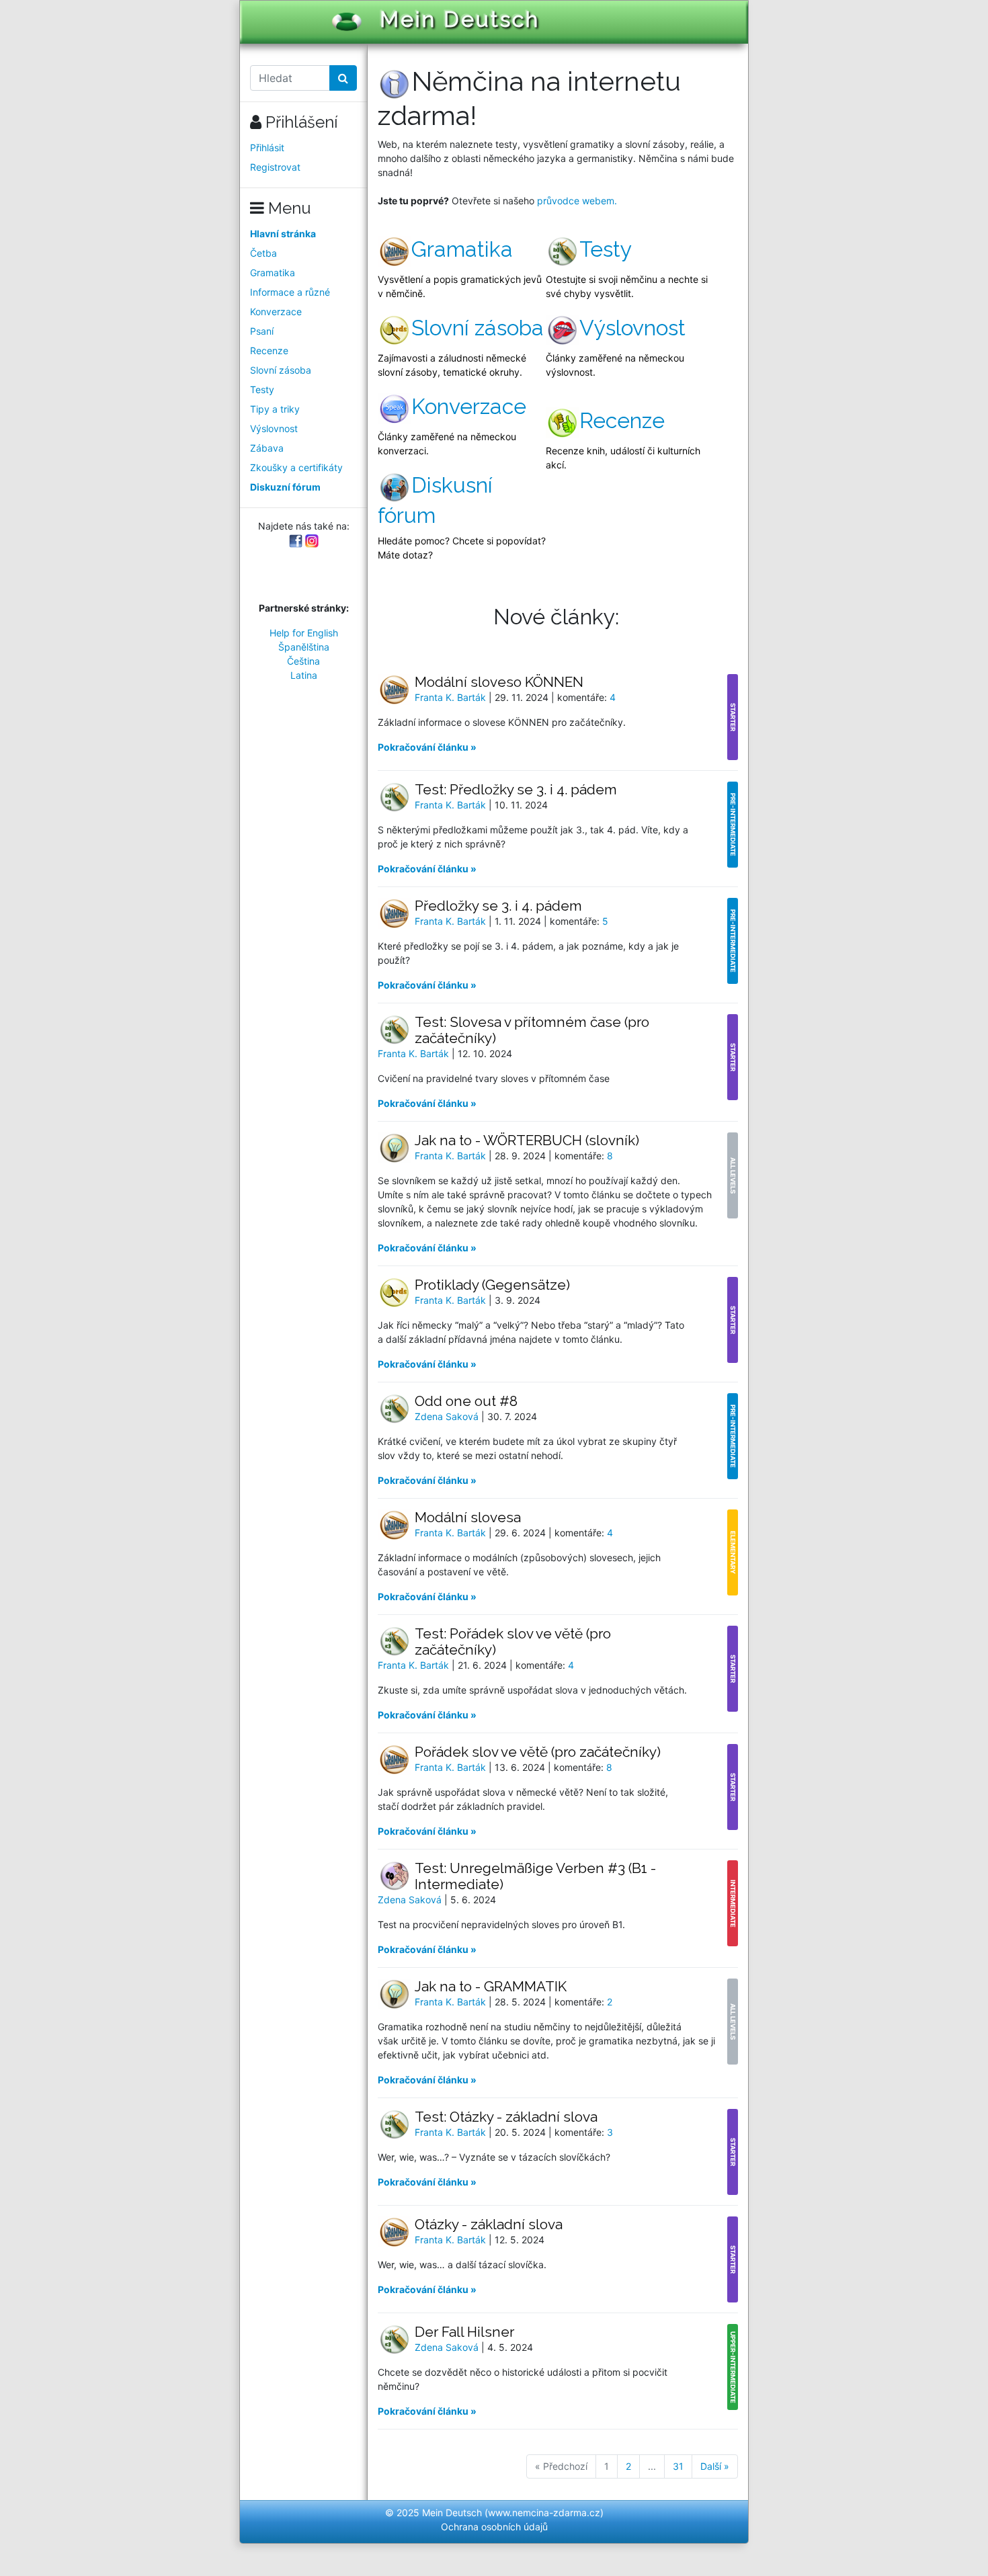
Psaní (262, 331)
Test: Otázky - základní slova (506, 2117)
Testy (262, 389)
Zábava (267, 448)
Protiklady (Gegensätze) (492, 1285)
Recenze (269, 350)
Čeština (303, 661)
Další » (715, 2466)
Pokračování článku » (427, 747)
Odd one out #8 (466, 1401)
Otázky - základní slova (489, 2224)
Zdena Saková (448, 1416)
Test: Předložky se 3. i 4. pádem (516, 789)
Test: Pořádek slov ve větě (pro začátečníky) (513, 1642)
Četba (263, 253)
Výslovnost (274, 428)
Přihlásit (267, 148)
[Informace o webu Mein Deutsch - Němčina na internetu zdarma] (395, 81)
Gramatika (273, 273)
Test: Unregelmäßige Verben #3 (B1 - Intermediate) (535, 1876)
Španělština (304, 647)
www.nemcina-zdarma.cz (544, 2512)
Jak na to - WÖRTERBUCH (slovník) (527, 1140)
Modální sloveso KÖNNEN (499, 682)
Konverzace (276, 311)
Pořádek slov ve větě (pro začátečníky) (538, 1752)
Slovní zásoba (281, 370)
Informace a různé (290, 292)
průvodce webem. (577, 201)
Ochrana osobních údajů (494, 2527)
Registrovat (275, 167)
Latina (304, 675)
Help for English (304, 633)
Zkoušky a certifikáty (296, 467)
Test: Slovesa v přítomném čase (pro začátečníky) (532, 1030)
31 (678, 2466)
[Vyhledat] (343, 78)
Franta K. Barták (452, 697)
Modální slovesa (468, 1517)
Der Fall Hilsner (464, 2332)
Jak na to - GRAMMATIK (491, 1986)
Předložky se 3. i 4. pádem (498, 906)
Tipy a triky (275, 409)
